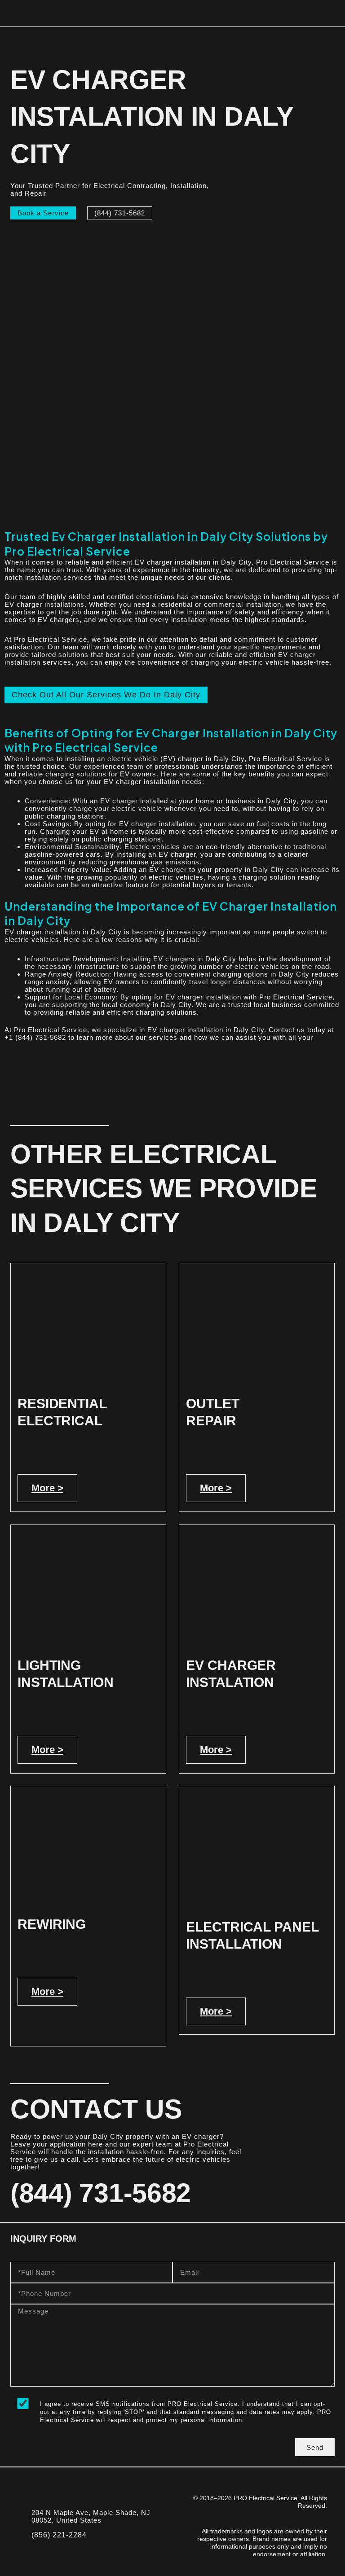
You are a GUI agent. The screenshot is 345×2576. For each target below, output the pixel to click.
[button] (332, 13)
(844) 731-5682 (101, 2193)
